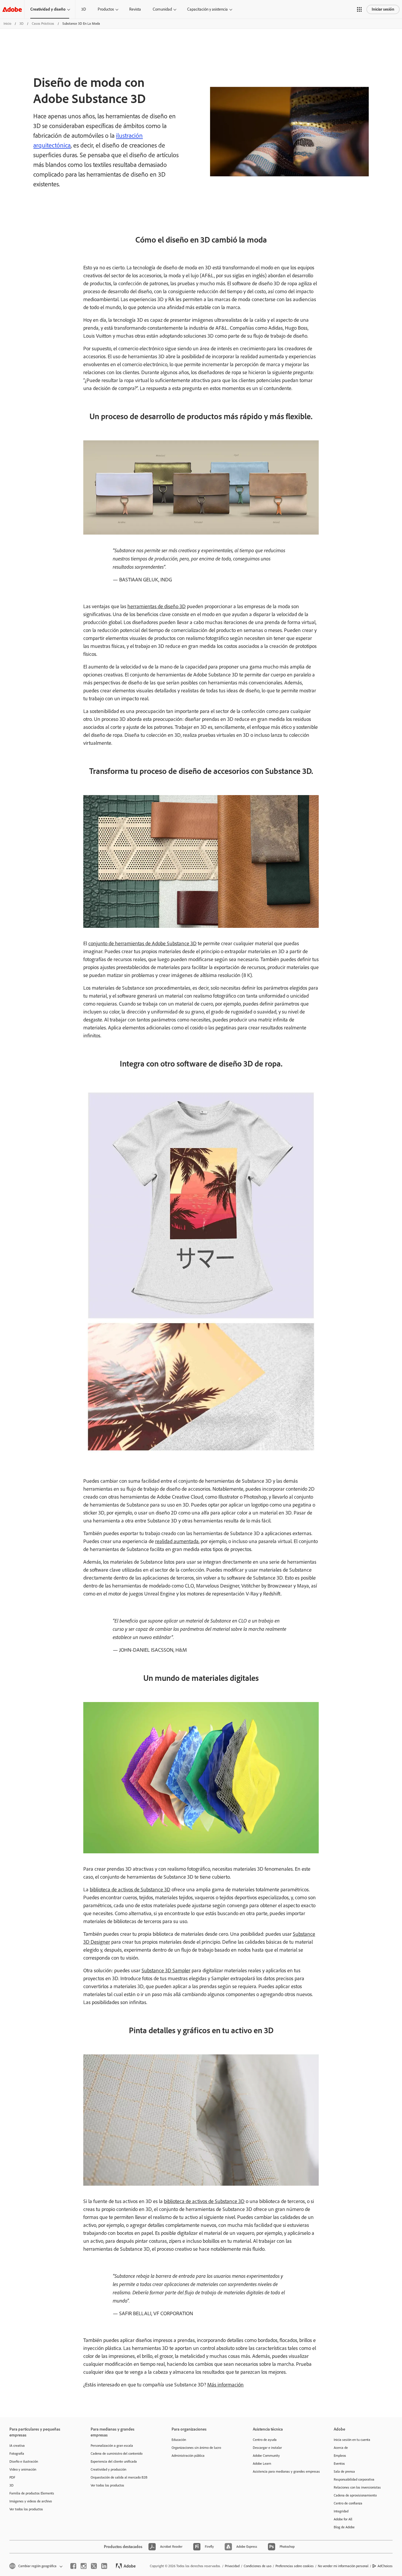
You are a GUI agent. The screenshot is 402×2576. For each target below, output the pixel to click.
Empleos (340, 2456)
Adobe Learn (262, 2464)
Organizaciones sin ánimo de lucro (196, 2448)
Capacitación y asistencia (207, 9)
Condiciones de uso (258, 2566)
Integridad (341, 2511)
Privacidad (232, 2566)
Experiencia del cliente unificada (114, 2461)
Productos (106, 9)
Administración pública (188, 2456)
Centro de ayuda (265, 2440)
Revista (135, 9)
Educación (179, 2440)
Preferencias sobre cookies (295, 2566)
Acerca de (341, 2448)
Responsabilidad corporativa (354, 2479)
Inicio (7, 24)
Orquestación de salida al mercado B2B (119, 2477)
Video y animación (23, 2469)
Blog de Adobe (344, 2527)
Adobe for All (343, 2519)
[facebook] (73, 2566)
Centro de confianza (348, 2503)
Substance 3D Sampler (166, 1970)
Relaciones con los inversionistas (357, 2487)
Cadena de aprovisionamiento (355, 2495)
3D (84, 9)
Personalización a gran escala (112, 2446)
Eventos (339, 2464)
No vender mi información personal (343, 2566)
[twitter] (94, 2566)
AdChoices (385, 2566)
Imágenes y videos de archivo (31, 2501)
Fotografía (17, 2454)
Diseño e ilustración (24, 2461)
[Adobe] (12, 9)
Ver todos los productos (26, 2509)
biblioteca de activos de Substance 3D (130, 1890)
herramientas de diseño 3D (157, 606)
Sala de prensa (344, 2471)
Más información (225, 2385)
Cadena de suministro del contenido (117, 2454)
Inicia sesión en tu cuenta (352, 2440)
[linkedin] (104, 2566)
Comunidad (162, 9)
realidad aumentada (177, 1541)
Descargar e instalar (267, 2448)
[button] (359, 9)
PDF (12, 2477)
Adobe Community (266, 2456)
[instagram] (84, 2566)
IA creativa (17, 2446)
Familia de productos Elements (32, 2493)
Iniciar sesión (383, 9)
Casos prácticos (43, 24)
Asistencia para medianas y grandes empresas (285, 2471)
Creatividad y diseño (48, 9)
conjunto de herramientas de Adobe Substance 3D (142, 943)
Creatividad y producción (108, 2469)
